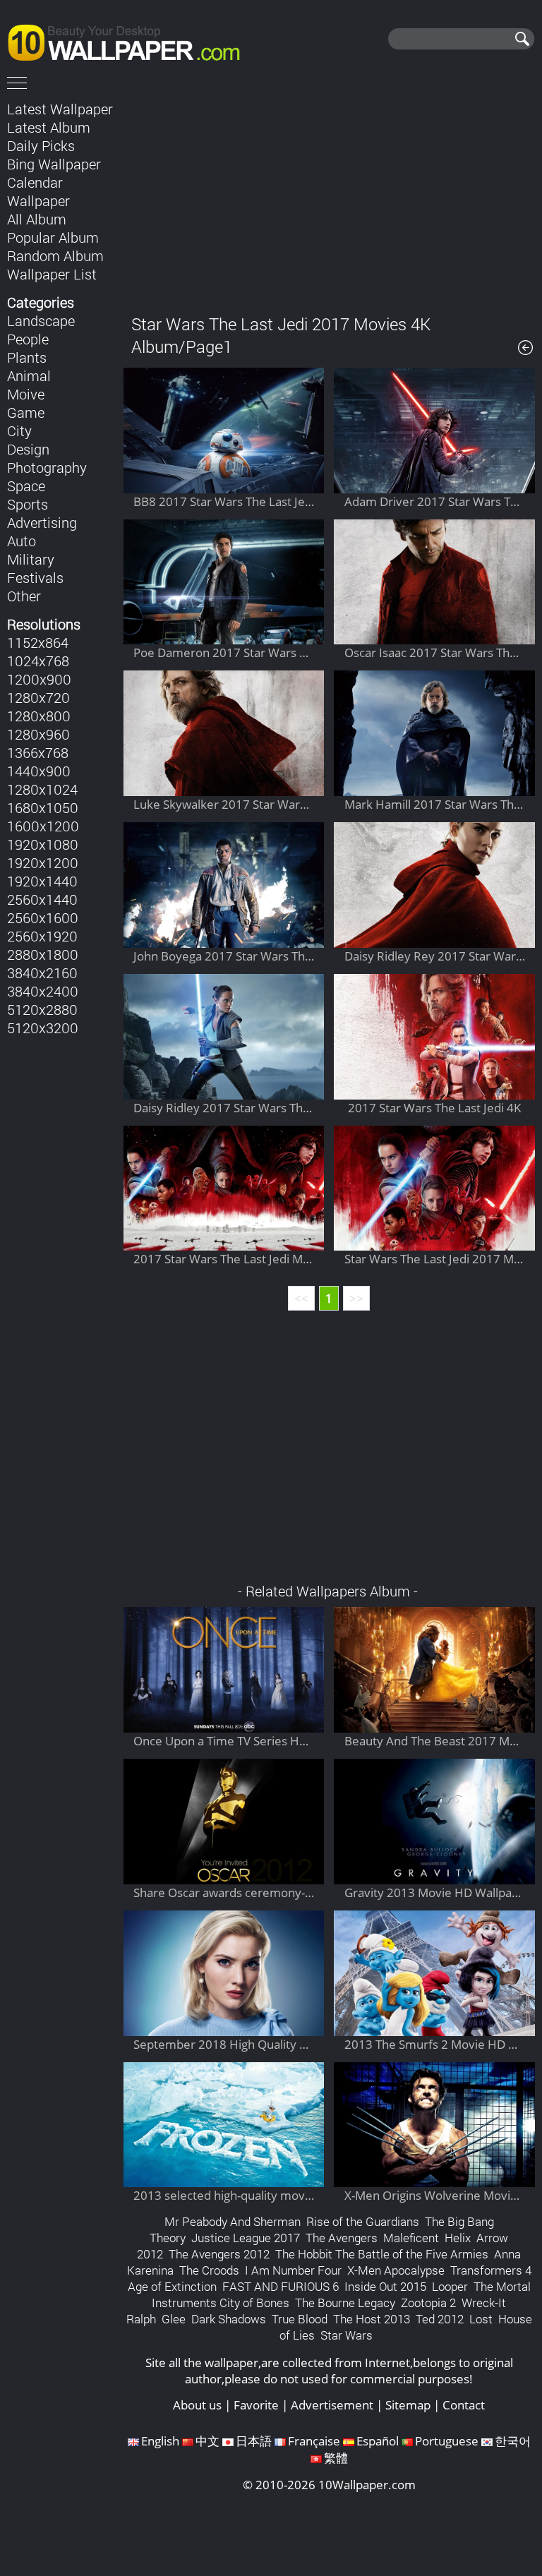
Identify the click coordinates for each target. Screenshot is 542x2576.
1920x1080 (43, 844)
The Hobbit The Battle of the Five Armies (382, 2254)
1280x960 (38, 734)
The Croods (209, 2270)
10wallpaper (131, 40)
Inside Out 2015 (385, 2286)
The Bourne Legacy (345, 2303)
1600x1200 (43, 826)
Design (28, 449)
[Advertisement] (329, 197)
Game (26, 412)
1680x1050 (43, 807)
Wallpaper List (52, 274)
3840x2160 (42, 973)
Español (378, 2441)
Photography (47, 467)
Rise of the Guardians (363, 2221)
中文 (207, 2441)
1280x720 (38, 697)
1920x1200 (43, 862)
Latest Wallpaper (60, 109)
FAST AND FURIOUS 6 (281, 2286)
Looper (450, 2286)
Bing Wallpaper (54, 164)
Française (314, 2441)
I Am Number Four (293, 2270)
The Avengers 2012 (219, 2254)
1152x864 (38, 642)
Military (31, 559)
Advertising (42, 522)
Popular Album (53, 237)
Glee (174, 2319)
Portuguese (447, 2441)
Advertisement (332, 2405)
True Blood (300, 2319)
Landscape (41, 320)
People (28, 339)
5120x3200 (43, 1028)
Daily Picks (41, 145)
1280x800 (39, 716)
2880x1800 (43, 954)
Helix (458, 2238)
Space (26, 486)
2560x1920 (42, 936)
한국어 (513, 2441)
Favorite (256, 2405)
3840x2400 (43, 991)
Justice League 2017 (246, 2238)
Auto (22, 541)
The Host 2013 (372, 2319)
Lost (481, 2319)
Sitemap (408, 2405)
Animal (29, 375)
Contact (464, 2405)
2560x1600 (43, 917)
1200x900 (39, 679)
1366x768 (38, 752)
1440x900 (39, 771)
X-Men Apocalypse (396, 2270)
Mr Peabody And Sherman (233, 2221)
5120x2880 (42, 1009)
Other (24, 596)
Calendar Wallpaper (38, 191)
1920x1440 (42, 881)
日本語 (254, 2441)
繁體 (336, 2458)
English (160, 2441)
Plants (27, 357)
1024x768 (38, 661)
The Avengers (342, 2238)
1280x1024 (42, 789)
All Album (37, 219)
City (19, 431)
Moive (26, 394)
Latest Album (49, 127)
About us (197, 2405)
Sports (28, 504)
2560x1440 (42, 899)
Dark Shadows (229, 2319)
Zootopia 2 (428, 2303)
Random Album (55, 255)
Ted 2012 (440, 2319)
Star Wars (347, 2335)
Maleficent (411, 2238)
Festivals (35, 577)
